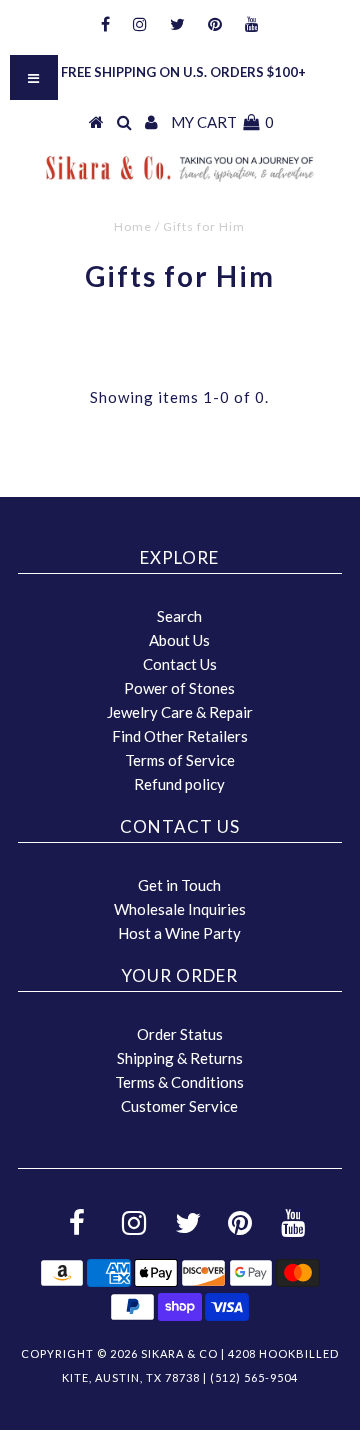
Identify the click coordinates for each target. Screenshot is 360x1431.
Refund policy (179, 784)
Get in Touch (179, 885)
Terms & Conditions (179, 1082)
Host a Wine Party (179, 933)
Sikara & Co (179, 1353)
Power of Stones (179, 688)
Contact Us (180, 664)
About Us (179, 640)
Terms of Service (180, 760)
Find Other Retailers (180, 736)
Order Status (180, 1034)
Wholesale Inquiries (180, 909)
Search (179, 616)
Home (133, 226)
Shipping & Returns (180, 1058)
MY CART (222, 122)
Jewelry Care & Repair (180, 712)
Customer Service (179, 1106)
